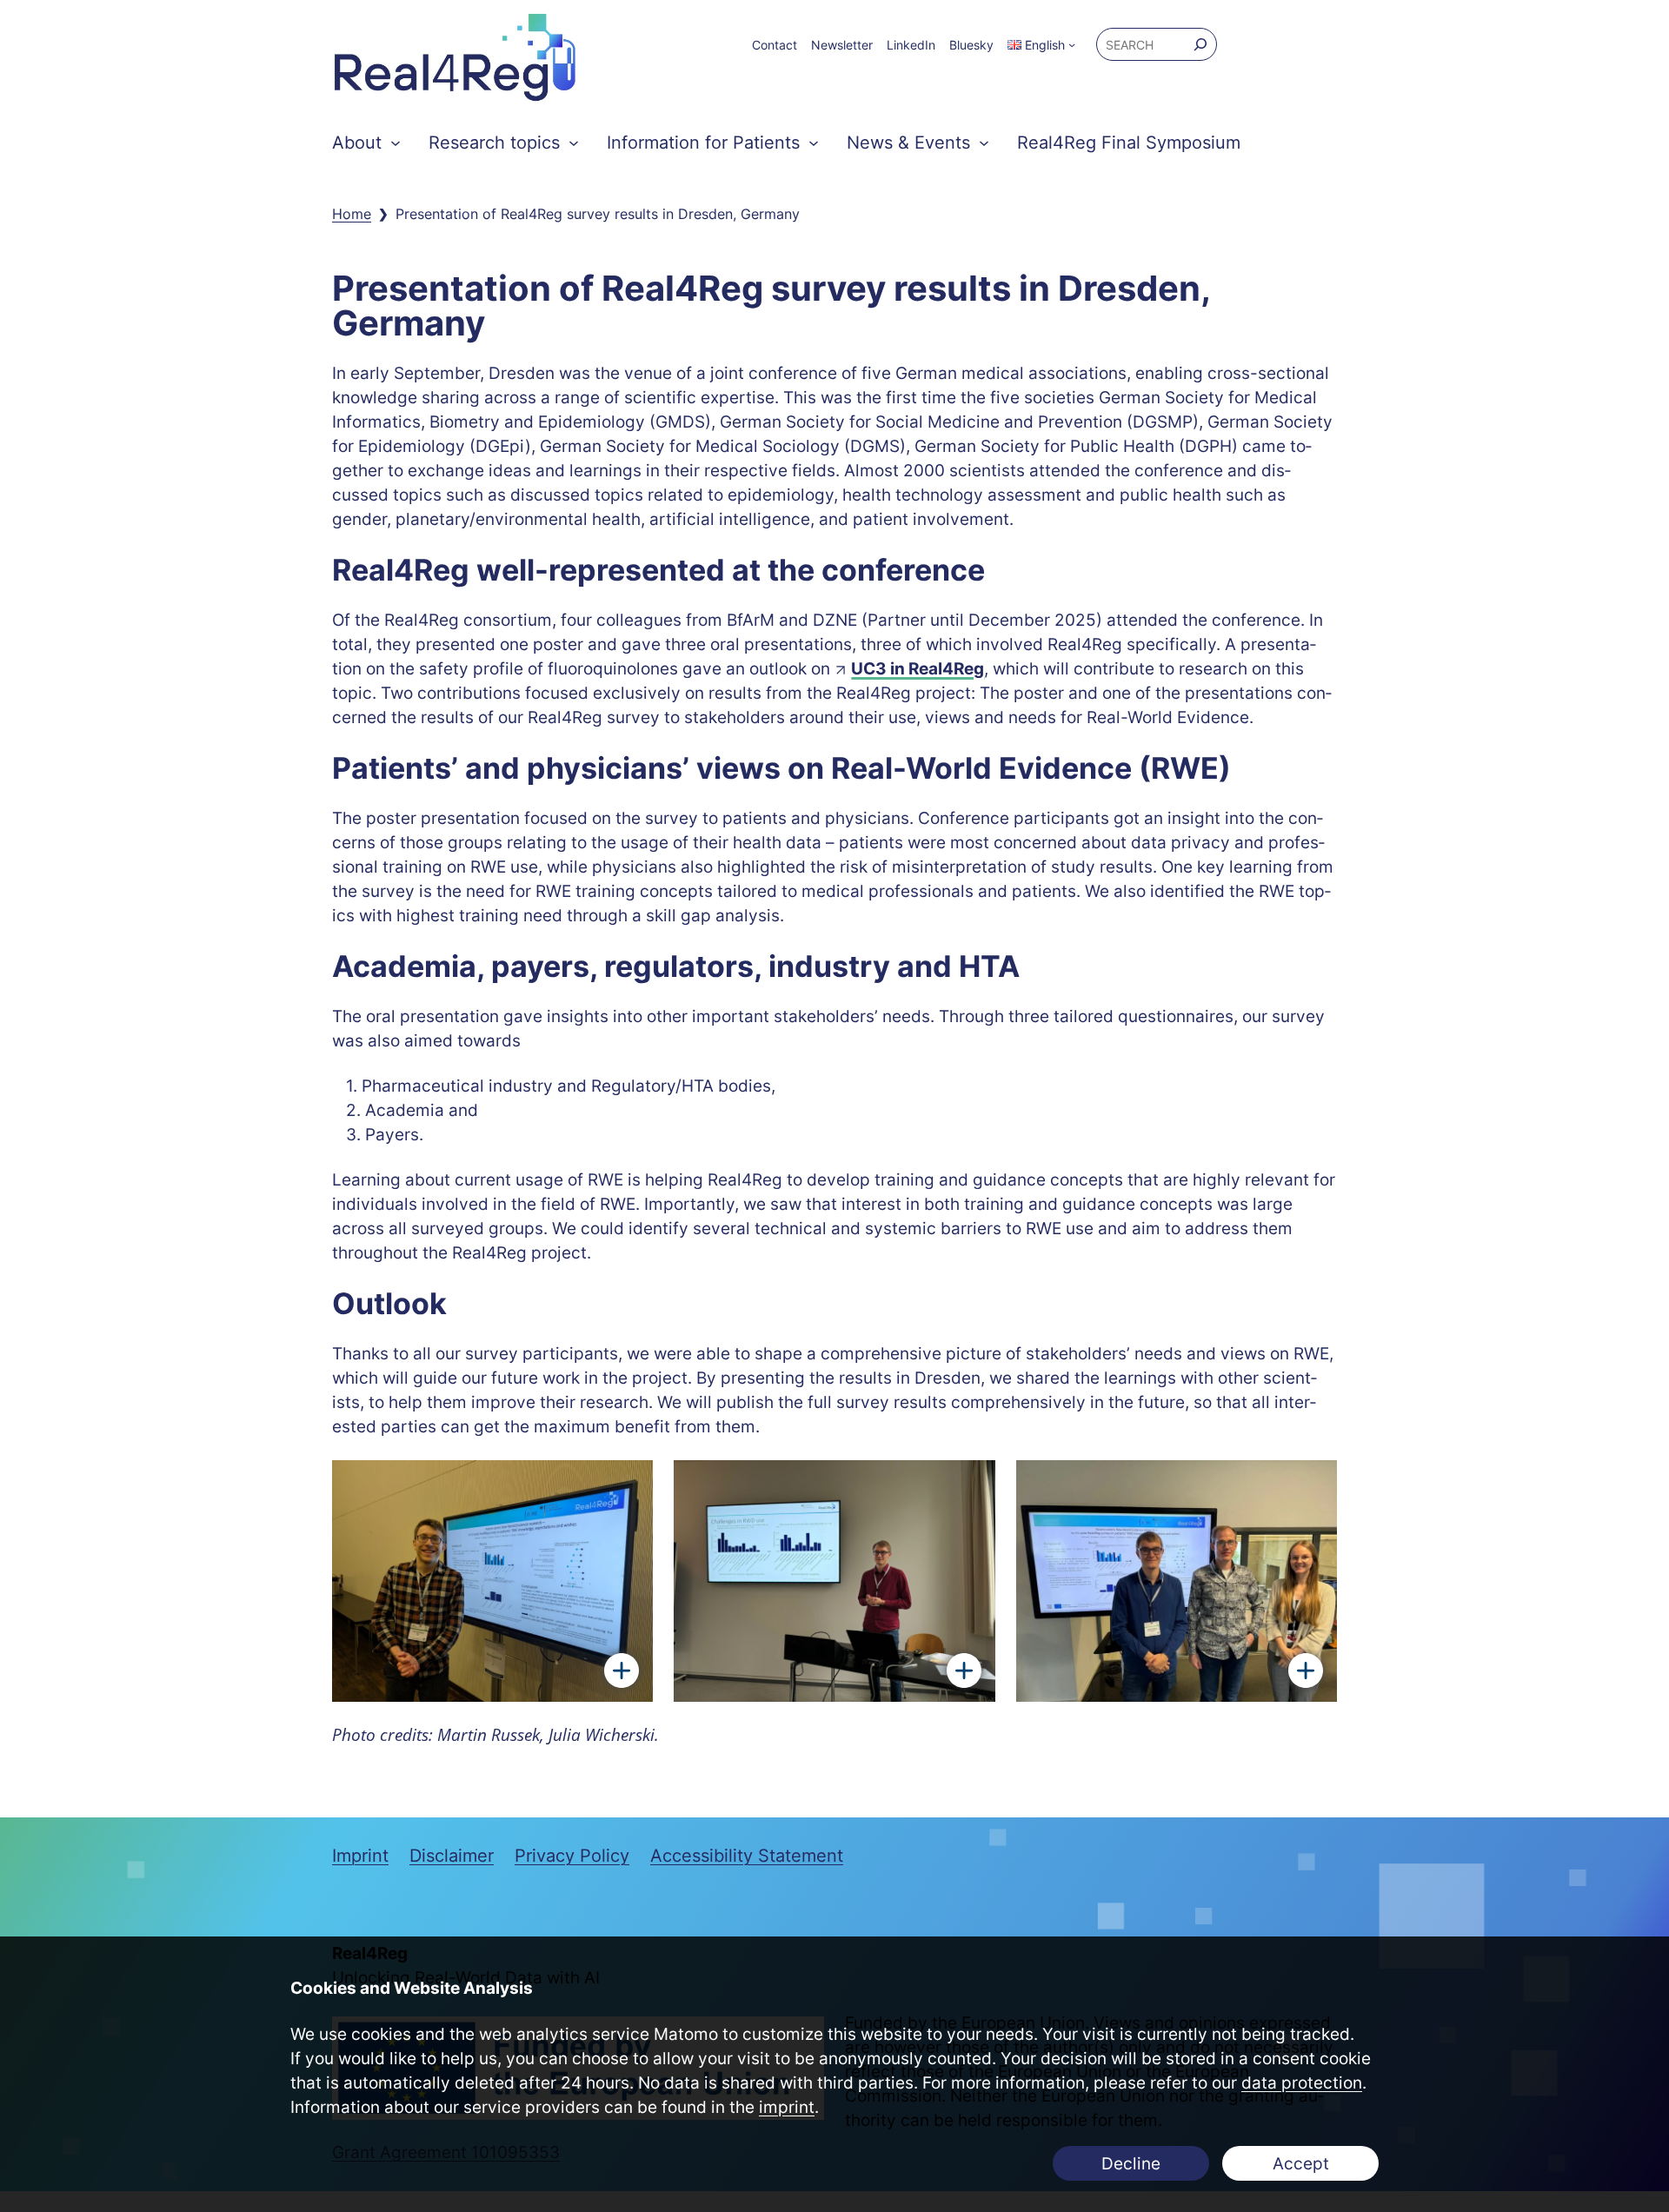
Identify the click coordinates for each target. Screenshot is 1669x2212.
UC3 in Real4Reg (918, 669)
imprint (787, 2107)
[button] (1036, 45)
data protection (1302, 2083)
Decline (1131, 2164)
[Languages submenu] (1072, 44)
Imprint (360, 1856)
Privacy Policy (572, 1856)
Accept (1301, 2164)
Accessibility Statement (747, 1856)
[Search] (1200, 44)
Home (352, 214)
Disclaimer (452, 1856)
